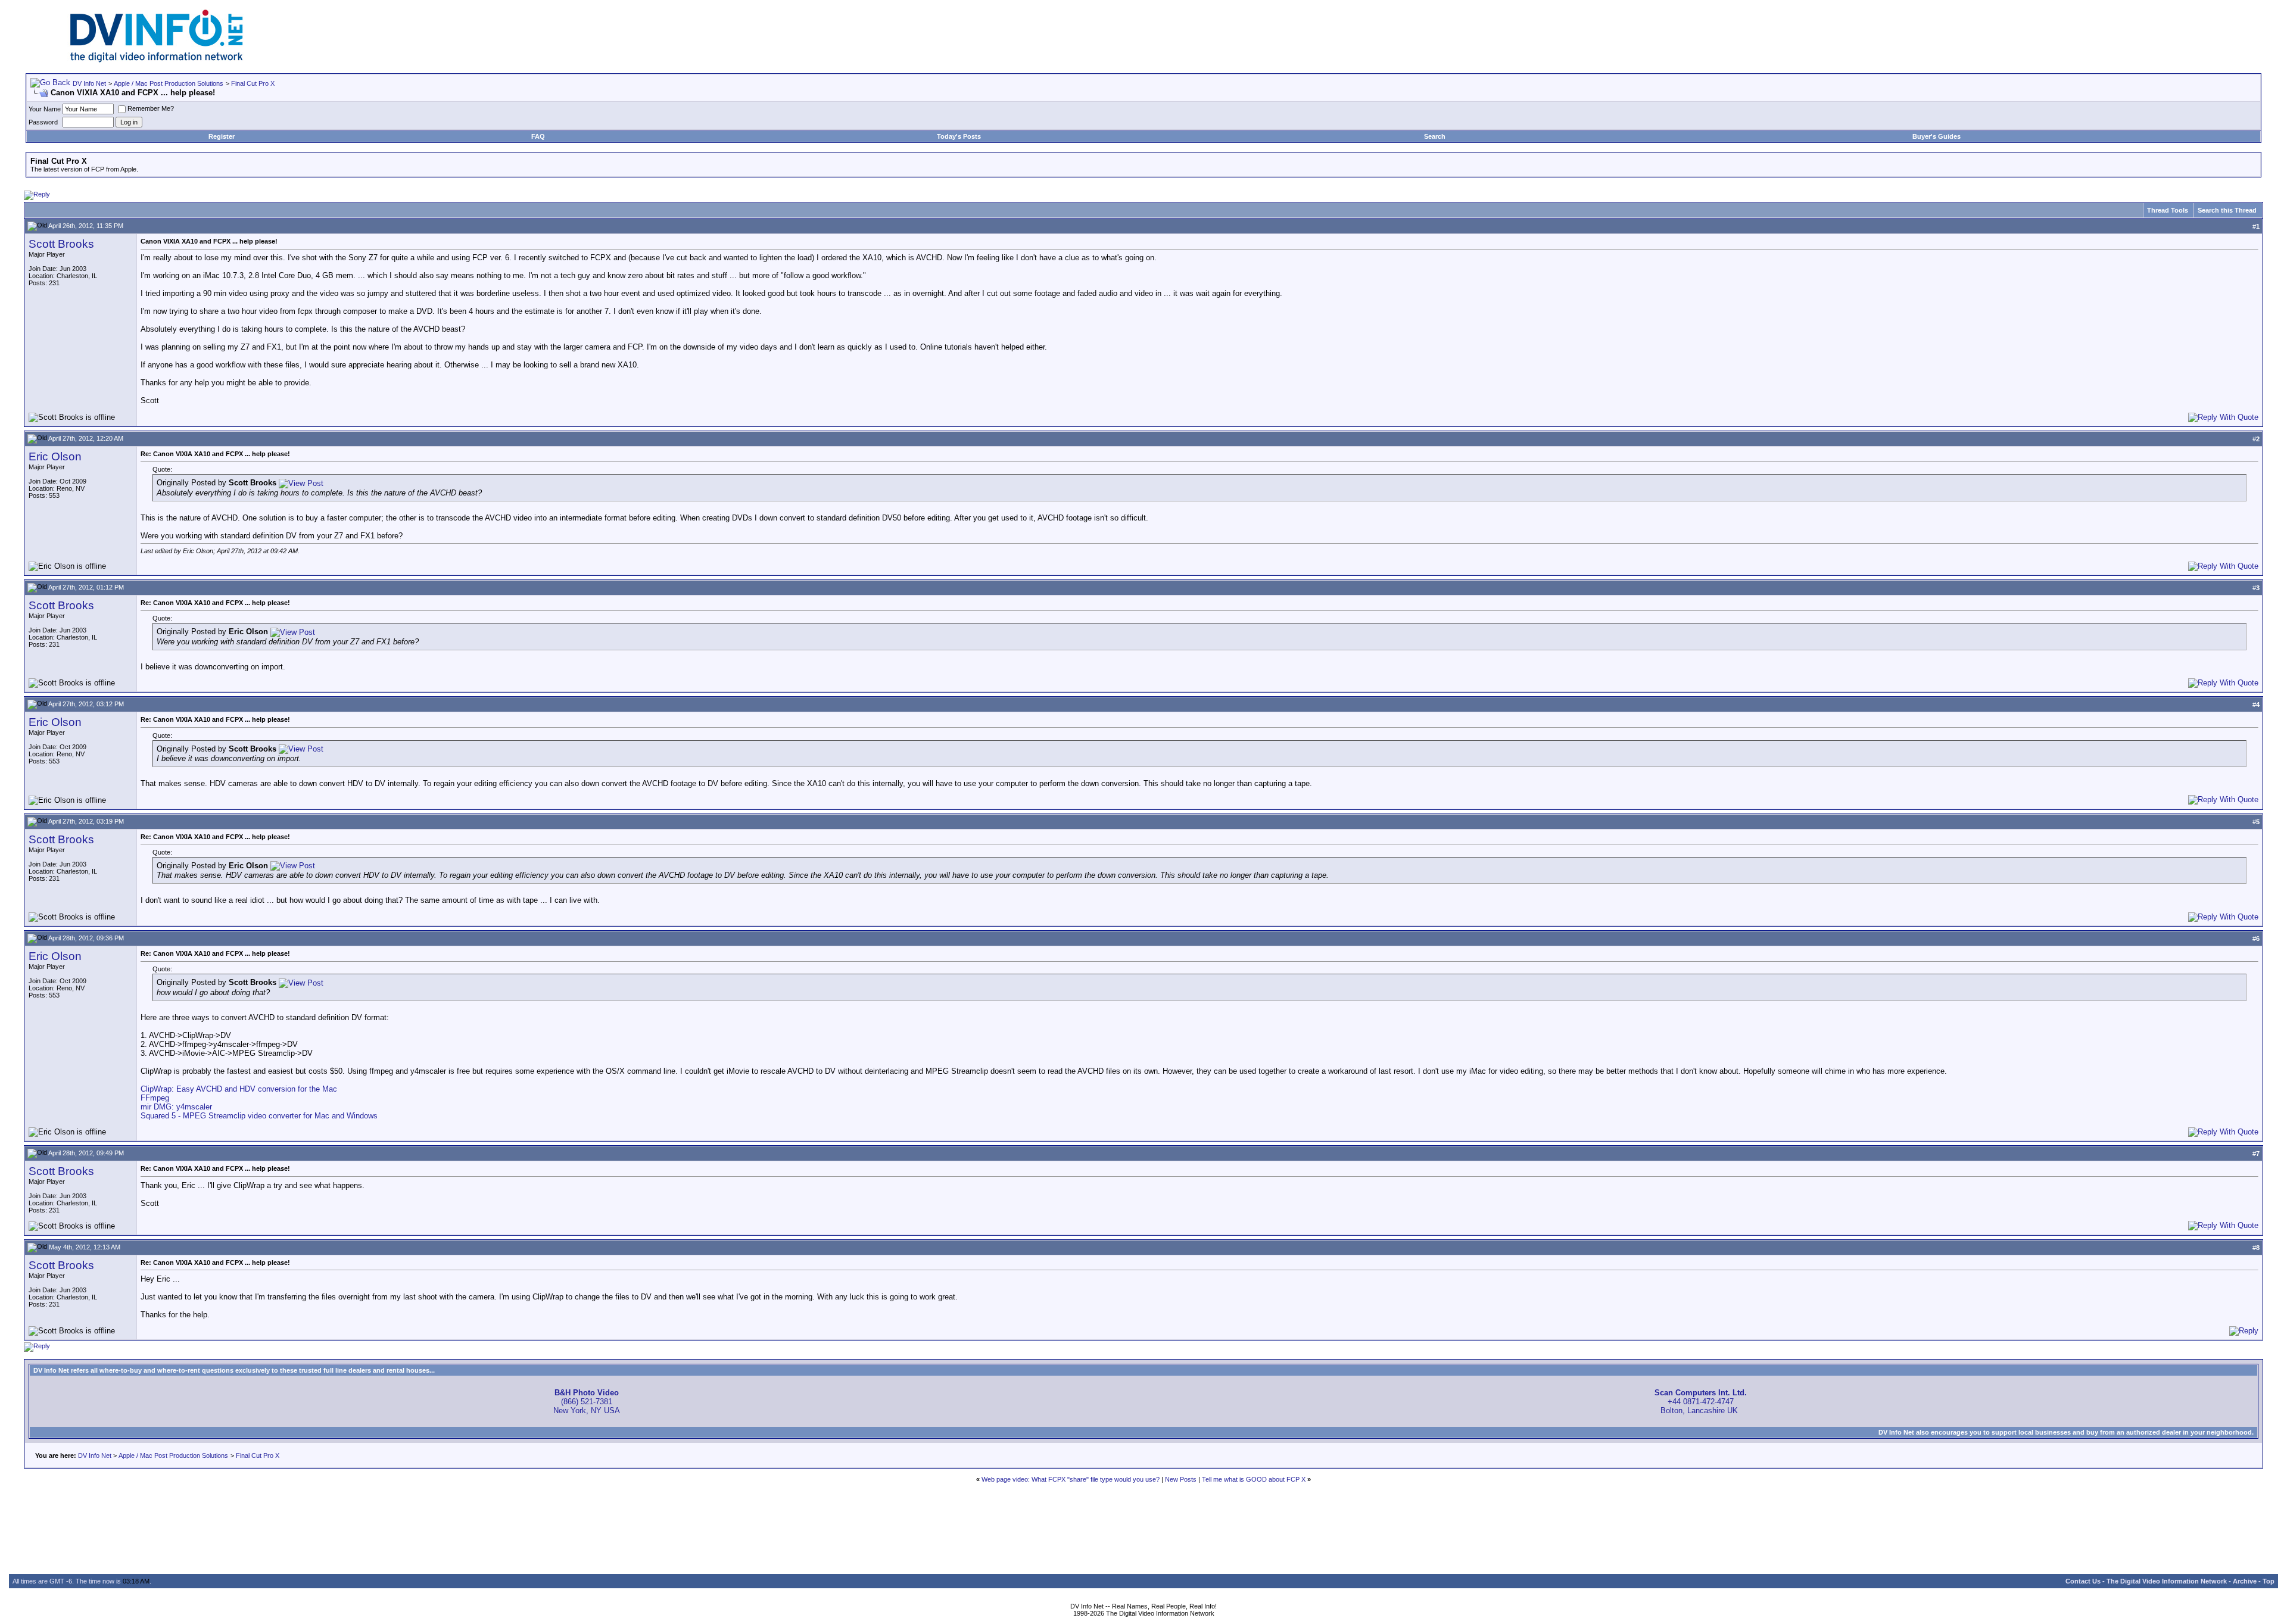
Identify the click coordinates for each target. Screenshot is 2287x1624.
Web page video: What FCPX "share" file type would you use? (1071, 1479)
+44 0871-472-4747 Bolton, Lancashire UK (1701, 1402)
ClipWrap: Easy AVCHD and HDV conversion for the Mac (239, 1089)
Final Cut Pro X (253, 83)
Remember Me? (151, 108)
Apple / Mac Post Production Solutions (169, 83)
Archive (2245, 1581)
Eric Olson (55, 456)
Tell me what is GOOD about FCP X (1254, 1479)
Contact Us (2083, 1581)
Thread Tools (2168, 210)
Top (2269, 1581)
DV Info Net (89, 83)
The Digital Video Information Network (2167, 1581)
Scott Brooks (61, 244)
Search (1435, 136)
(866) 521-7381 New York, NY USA (587, 1402)
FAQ (538, 136)
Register (222, 136)
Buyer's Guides (1937, 136)
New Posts (1181, 1479)
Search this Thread (2227, 210)
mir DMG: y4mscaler (176, 1107)
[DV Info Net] (157, 60)
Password (43, 122)
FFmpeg (155, 1098)
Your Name (45, 109)
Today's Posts (959, 136)
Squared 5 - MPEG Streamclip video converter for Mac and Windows (259, 1116)
